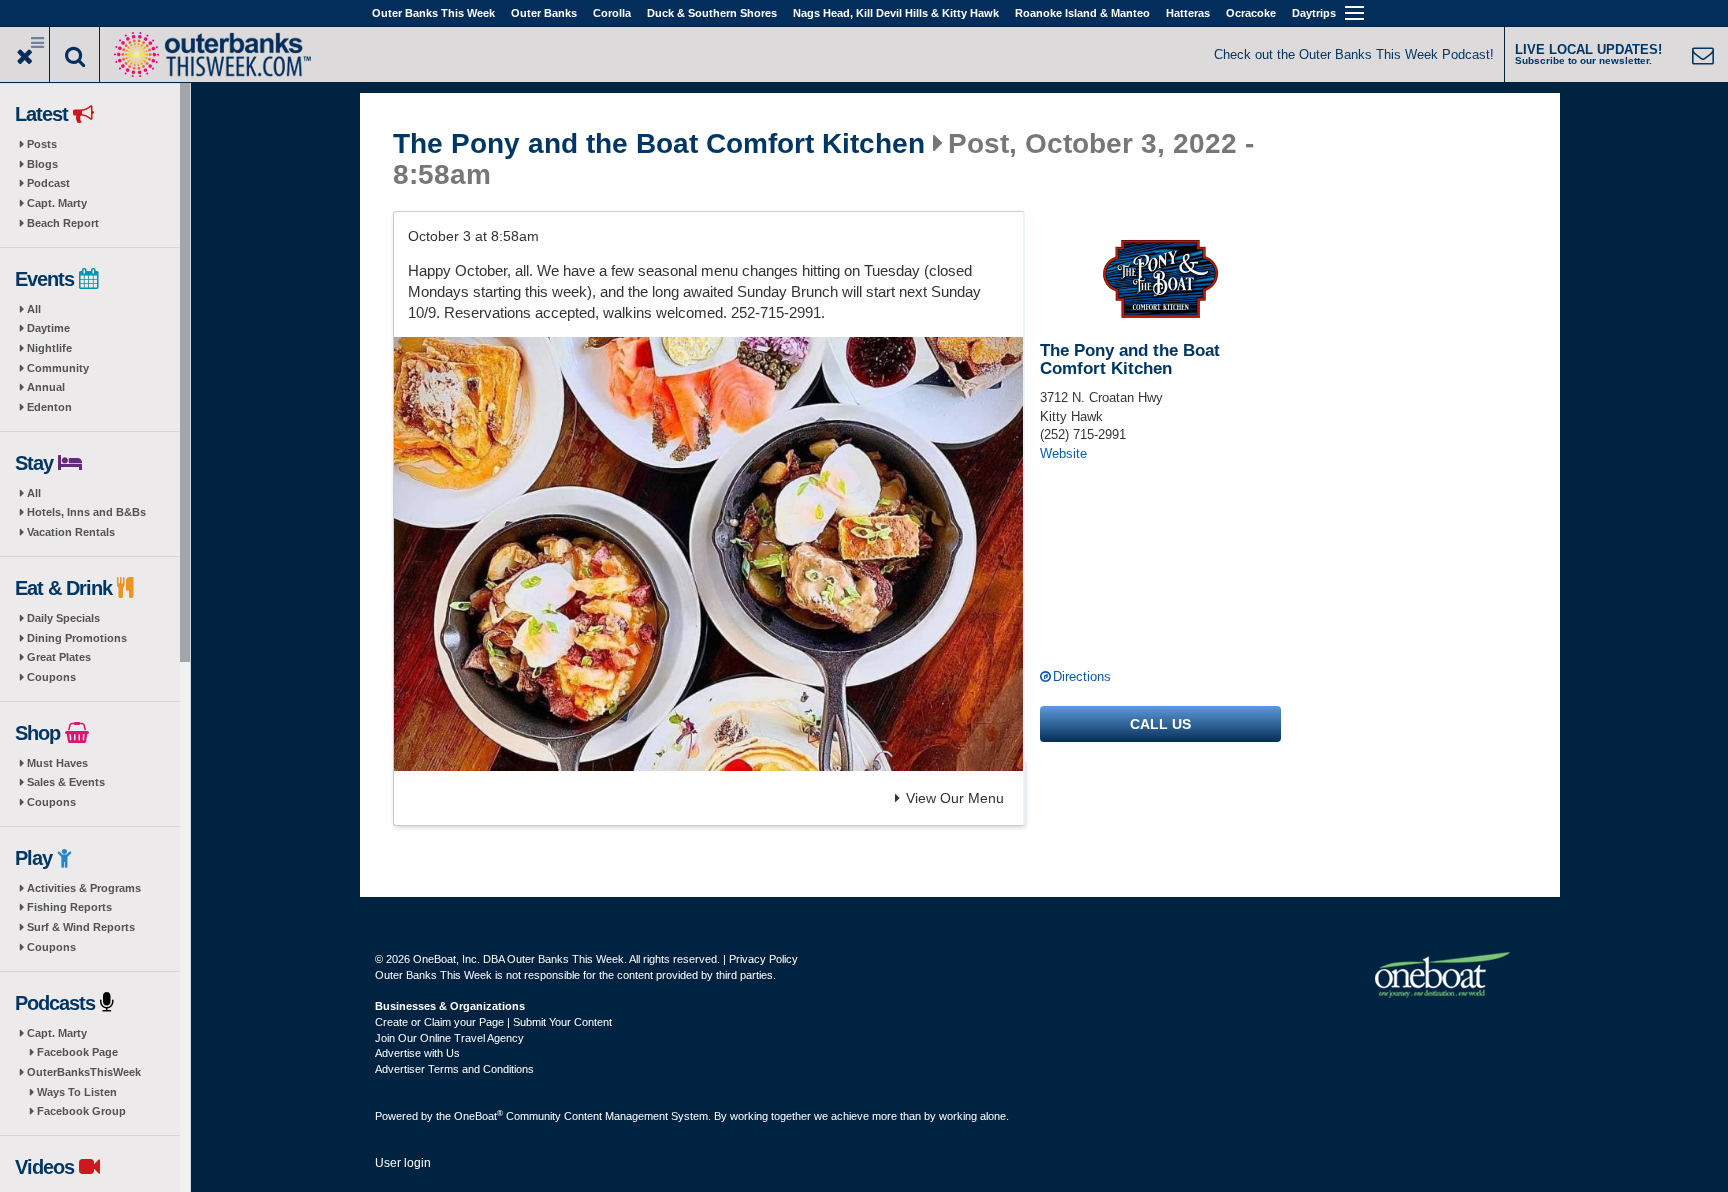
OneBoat (478, 1116)
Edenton (49, 407)
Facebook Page (77, 1052)
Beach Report (63, 223)
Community (58, 368)
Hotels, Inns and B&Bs (86, 512)
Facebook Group (81, 1111)
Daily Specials (63, 618)
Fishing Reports (69, 907)
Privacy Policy (763, 959)
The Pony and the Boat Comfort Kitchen (659, 144)
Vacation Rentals (71, 532)
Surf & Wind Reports (81, 927)
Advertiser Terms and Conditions (454, 1069)
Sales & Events (66, 782)
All (34, 309)
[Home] (212, 52)
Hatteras (1188, 13)
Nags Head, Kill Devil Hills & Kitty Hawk (896, 13)
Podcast (48, 183)
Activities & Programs (84, 888)
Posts (42, 144)
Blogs (42, 164)
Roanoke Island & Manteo (1082, 13)
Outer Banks (544, 13)
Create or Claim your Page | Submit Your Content (493, 1022)
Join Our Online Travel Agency (449, 1038)
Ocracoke (1251, 13)
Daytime (48, 328)
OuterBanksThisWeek (84, 1072)
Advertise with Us (417, 1053)
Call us (1160, 724)
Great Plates (59, 657)
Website (1063, 453)
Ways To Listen (77, 1092)
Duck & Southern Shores (712, 13)
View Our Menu (955, 798)
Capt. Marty (57, 203)
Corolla (612, 13)
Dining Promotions (77, 638)
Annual (46, 387)
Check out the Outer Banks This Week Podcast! (1354, 54)
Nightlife (49, 348)
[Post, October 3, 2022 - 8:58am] (709, 554)
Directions (1082, 676)
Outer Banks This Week (433, 13)
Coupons (51, 677)
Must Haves (57, 763)
